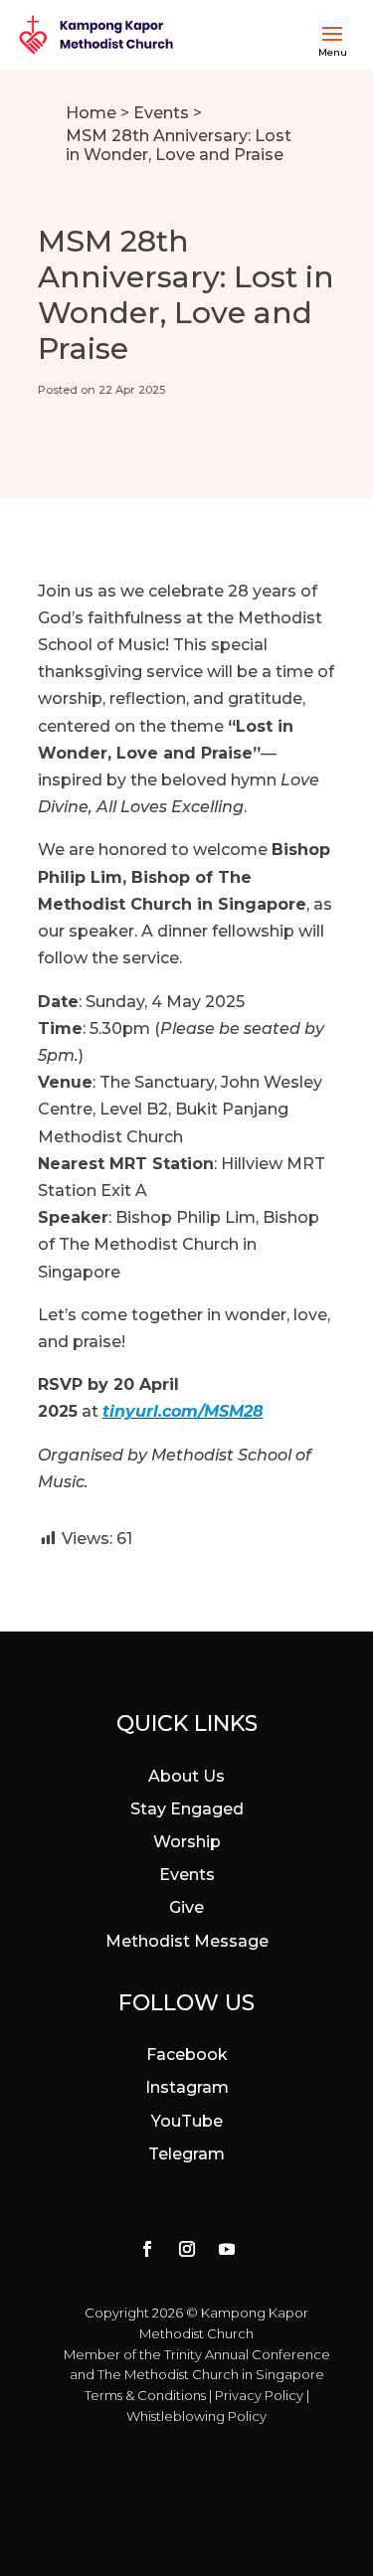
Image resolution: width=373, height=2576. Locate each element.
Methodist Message (187, 1941)
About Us (186, 1776)
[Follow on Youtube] (227, 2249)
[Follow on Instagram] (187, 2249)
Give (186, 1907)
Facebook (187, 2055)
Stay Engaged (187, 1809)
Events (161, 113)
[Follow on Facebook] (147, 2249)
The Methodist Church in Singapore (211, 2374)
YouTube (187, 2121)
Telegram (186, 2154)
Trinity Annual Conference (247, 2354)
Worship (187, 1842)
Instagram (187, 2087)
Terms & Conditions (145, 2395)
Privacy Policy (259, 2395)
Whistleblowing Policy (196, 2416)
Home (91, 113)
